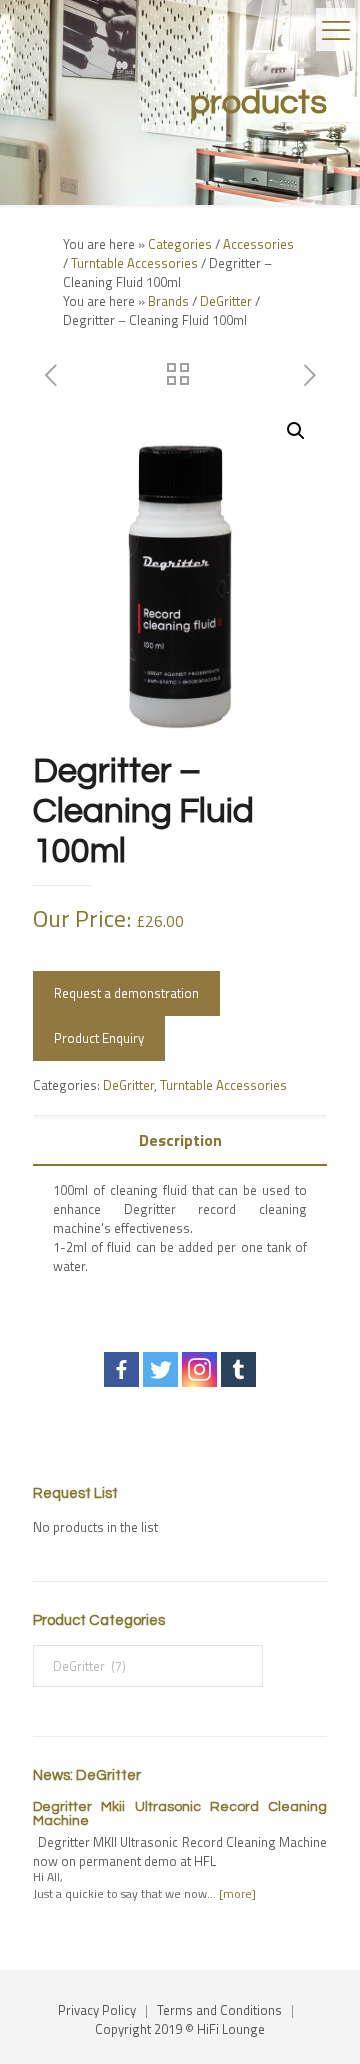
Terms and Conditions (219, 2010)
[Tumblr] (238, 1369)
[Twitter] (160, 1369)
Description (180, 1140)
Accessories (258, 244)
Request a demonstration (126, 993)
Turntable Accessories (134, 263)
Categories (180, 244)
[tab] (180, 1140)
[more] (237, 1893)
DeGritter (226, 301)
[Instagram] (199, 1369)
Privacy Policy (97, 2010)
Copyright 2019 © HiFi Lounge (180, 2029)
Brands (168, 301)
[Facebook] (121, 1369)
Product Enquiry (99, 1038)
